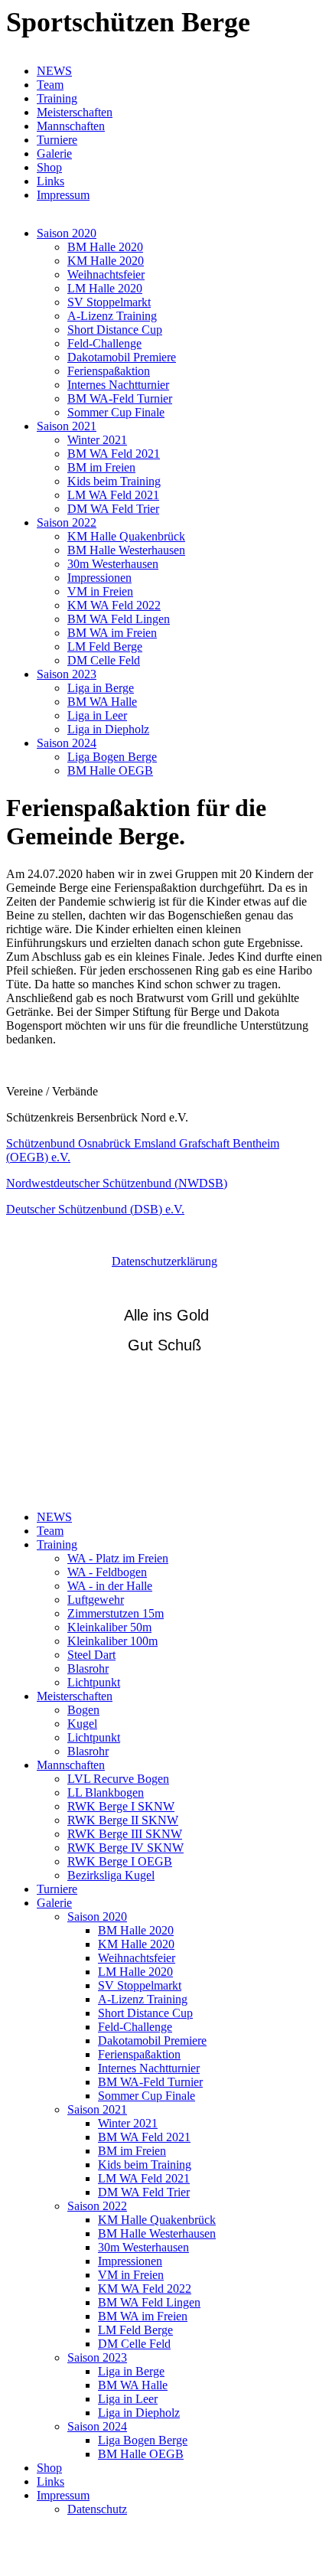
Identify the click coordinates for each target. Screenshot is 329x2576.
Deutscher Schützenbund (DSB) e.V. (95, 1209)
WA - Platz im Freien (118, 1558)
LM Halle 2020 (105, 288)
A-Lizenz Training (112, 316)
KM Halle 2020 (106, 261)
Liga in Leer (97, 715)
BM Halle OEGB (110, 771)
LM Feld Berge (105, 646)
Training (57, 98)
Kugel (82, 1724)
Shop (49, 167)
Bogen (83, 1710)
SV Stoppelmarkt (109, 302)
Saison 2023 (67, 674)
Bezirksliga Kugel (111, 1875)
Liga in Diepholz (108, 729)
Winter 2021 (97, 440)
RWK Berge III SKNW (125, 1834)
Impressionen (99, 578)
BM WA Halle (102, 702)
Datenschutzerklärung (164, 1261)
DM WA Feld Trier (113, 509)
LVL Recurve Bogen (118, 1779)
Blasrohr (88, 1668)
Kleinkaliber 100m (112, 1641)
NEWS (54, 71)
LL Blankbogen (106, 1792)
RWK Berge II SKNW (123, 1820)
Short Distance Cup (115, 330)
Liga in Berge (101, 688)
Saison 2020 (67, 233)
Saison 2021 (67, 426)
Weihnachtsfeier (106, 274)
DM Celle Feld (104, 660)
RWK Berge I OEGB (120, 1861)
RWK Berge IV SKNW (125, 1848)
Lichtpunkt (94, 1682)
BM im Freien (101, 467)
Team (50, 85)
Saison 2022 (67, 522)
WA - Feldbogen (107, 1572)
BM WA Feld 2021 (114, 454)
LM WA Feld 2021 (113, 495)
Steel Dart (91, 1655)
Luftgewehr (96, 1600)
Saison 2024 (67, 743)
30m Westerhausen (113, 564)
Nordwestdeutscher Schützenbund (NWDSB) (117, 1183)
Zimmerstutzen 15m (116, 1613)
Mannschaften (71, 126)
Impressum (63, 195)
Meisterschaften (75, 112)
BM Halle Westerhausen (126, 550)
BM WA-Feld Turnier (120, 398)
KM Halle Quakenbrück (126, 536)
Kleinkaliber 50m (109, 1627)
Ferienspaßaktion (109, 371)
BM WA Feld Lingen (119, 619)
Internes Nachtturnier (118, 385)
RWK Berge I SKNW (121, 1806)
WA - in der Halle (110, 1586)
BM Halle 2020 (105, 247)
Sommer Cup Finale (116, 412)
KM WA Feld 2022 (114, 605)
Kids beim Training (114, 481)
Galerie (54, 153)
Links (50, 181)
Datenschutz (97, 2509)
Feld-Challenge (104, 343)
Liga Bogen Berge (112, 757)
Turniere (57, 140)
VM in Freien (100, 591)
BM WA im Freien (112, 633)
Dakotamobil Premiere (122, 357)
